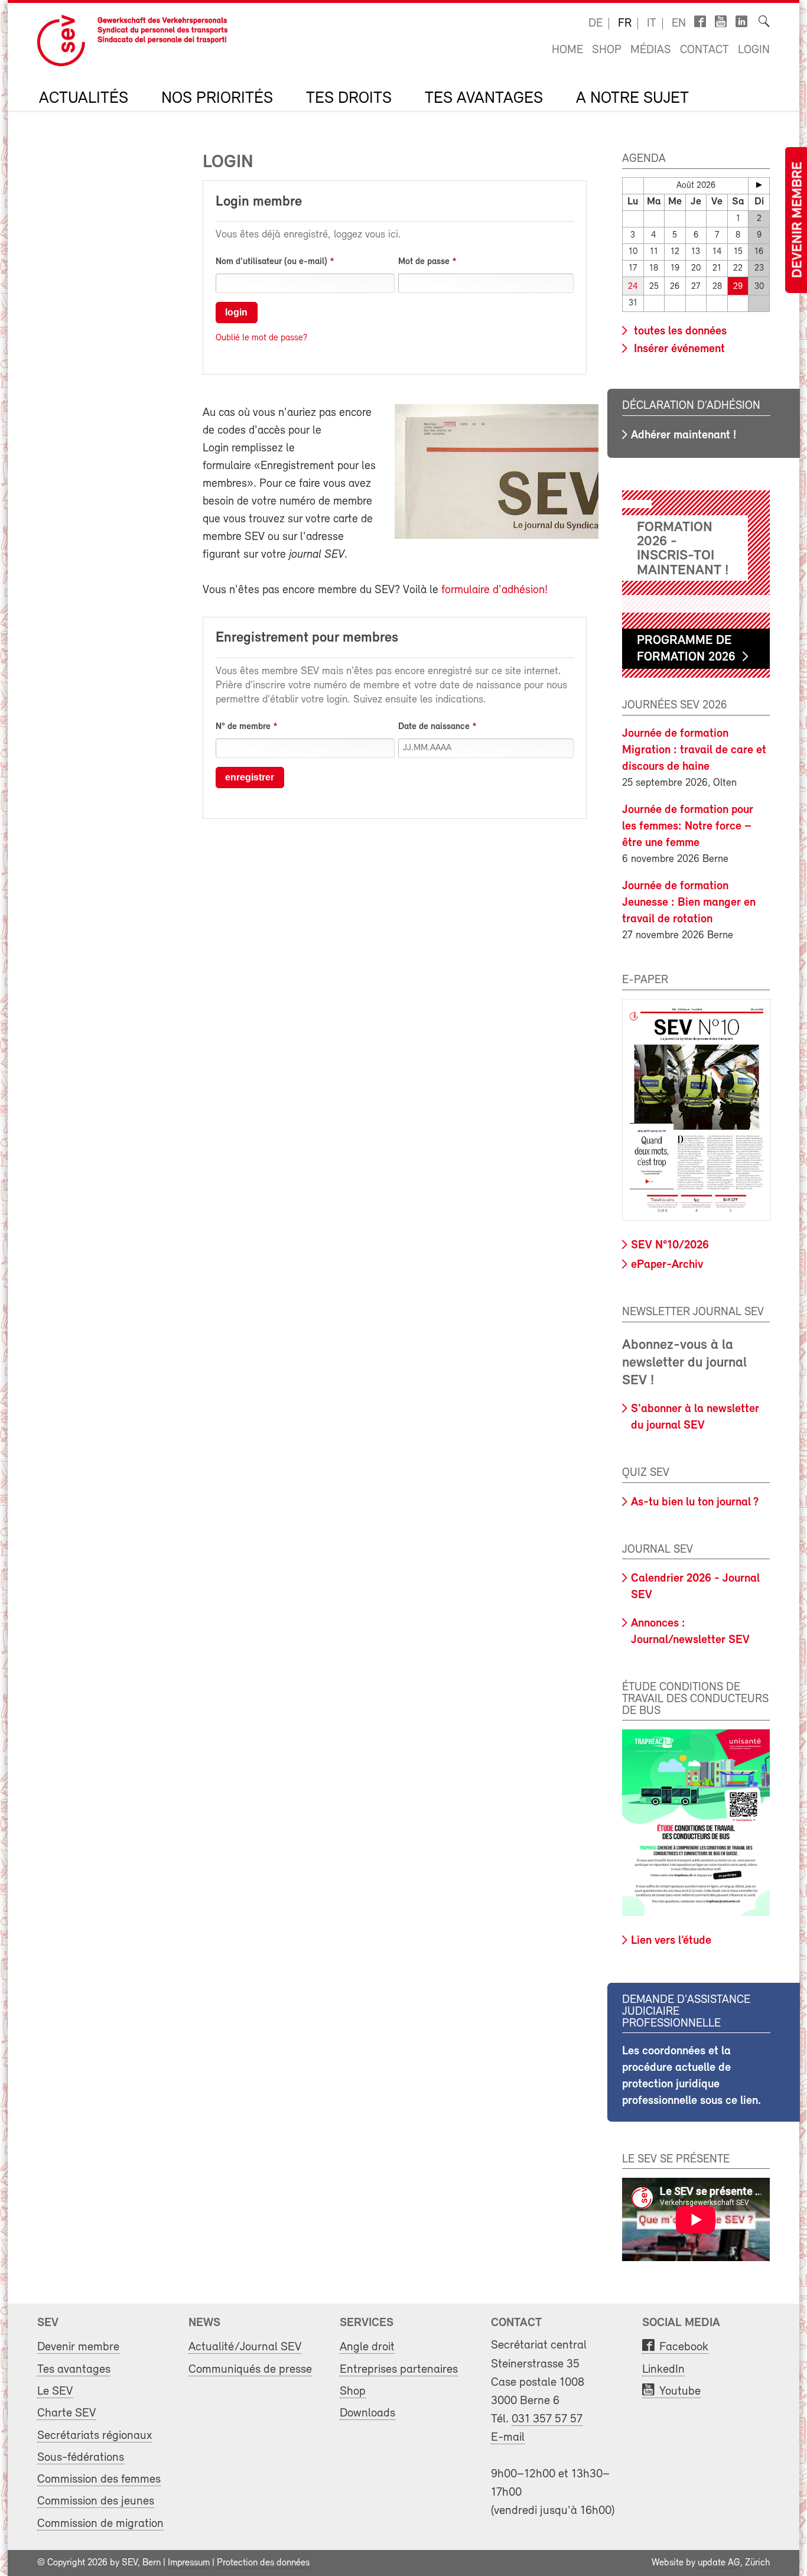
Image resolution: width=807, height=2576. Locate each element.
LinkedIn (663, 2370)
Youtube (680, 2391)
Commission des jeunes (96, 2501)
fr (625, 24)
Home (567, 50)
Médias (651, 50)
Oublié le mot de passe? (261, 338)
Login (754, 50)
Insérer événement (678, 349)
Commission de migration (100, 2524)
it (652, 24)
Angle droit (367, 2347)
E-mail (508, 2437)
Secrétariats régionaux (95, 2436)
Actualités (84, 99)
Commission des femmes (99, 2479)
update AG (719, 2563)
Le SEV (55, 2391)
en (679, 24)
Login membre (259, 202)
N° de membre (243, 727)
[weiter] (759, 185)
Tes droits (349, 99)
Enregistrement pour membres (307, 638)
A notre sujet (632, 99)
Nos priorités (217, 99)
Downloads (367, 2413)
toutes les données (679, 331)
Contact (705, 50)
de (596, 24)
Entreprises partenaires (399, 2370)
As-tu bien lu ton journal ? (695, 1502)
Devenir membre (798, 220)
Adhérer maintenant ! (684, 435)
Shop (607, 50)
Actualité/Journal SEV (245, 2347)
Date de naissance (434, 727)
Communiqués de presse (250, 2370)
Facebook (684, 2347)
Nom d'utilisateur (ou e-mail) (271, 262)
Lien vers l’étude (671, 1941)
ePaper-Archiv (667, 1265)
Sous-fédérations (81, 2458)
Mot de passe (424, 262)
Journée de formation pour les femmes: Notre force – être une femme (688, 827)
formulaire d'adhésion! (494, 590)
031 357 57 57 (547, 2419)
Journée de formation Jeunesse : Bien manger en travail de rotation (689, 903)
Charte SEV (66, 2413)
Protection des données (263, 2563)
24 (633, 287)
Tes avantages (484, 99)
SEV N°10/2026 (670, 1245)
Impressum (189, 2563)
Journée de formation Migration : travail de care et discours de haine (694, 750)
